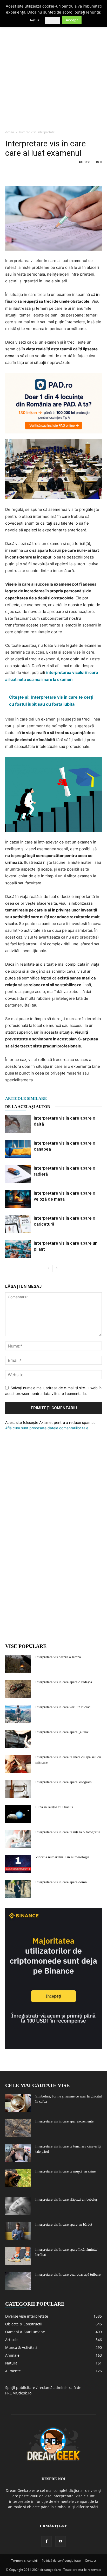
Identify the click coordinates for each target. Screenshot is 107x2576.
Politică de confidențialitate (61, 2561)
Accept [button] (72, 20)
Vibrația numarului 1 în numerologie (62, 1857)
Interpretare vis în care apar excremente (64, 2121)
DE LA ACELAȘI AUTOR (28, 1107)
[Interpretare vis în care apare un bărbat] (18, 2231)
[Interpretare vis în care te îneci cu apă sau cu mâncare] (18, 1764)
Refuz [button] (35, 20)
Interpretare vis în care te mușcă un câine (65, 2171)
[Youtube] (61, 2541)
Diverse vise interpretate (37, 132)
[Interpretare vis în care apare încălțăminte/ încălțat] (18, 2256)
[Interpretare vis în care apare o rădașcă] (18, 1689)
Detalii (52, 20)
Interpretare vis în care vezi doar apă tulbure (68, 2274)
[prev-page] (48, 1268)
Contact (91, 2561)
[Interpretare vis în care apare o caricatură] (18, 1224)
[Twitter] (22, 174)
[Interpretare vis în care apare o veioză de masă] (18, 1199)
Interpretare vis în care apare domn (61, 1882)
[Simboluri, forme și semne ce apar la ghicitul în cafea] (18, 2103)
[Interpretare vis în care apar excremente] (18, 2128)
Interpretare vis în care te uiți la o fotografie (68, 1832)
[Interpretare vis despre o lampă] (18, 1664)
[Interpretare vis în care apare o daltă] (18, 1124)
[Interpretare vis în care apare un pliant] (18, 1249)
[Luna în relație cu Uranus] (18, 1814)
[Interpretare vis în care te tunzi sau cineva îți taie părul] (18, 2153)
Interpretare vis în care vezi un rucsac (63, 1707)
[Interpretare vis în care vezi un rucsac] (18, 1714)
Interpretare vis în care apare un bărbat (64, 2224)
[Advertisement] (53, 70)
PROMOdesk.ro (18, 2393)
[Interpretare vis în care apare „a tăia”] (18, 1739)
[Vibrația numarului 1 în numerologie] (18, 1864)
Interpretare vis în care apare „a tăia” (62, 1732)
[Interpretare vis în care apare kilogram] (18, 1789)
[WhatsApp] (46, 174)
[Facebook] (10, 174)
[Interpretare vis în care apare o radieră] (18, 1174)
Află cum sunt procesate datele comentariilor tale (47, 1428)
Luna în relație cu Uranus (54, 1807)
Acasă (10, 132)
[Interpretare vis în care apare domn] (18, 1889)
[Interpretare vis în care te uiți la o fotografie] (18, 1839)
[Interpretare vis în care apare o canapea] (18, 1149)
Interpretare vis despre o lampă (58, 1657)
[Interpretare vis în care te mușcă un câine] (18, 2178)
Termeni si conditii (24, 2561)
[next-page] (57, 1268)
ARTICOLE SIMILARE (26, 1098)
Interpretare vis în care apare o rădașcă (64, 1682)
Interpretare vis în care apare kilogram (63, 1782)
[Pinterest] (34, 174)
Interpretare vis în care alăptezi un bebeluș (66, 2199)
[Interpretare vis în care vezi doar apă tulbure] (18, 2281)
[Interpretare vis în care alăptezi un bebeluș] (18, 2206)
